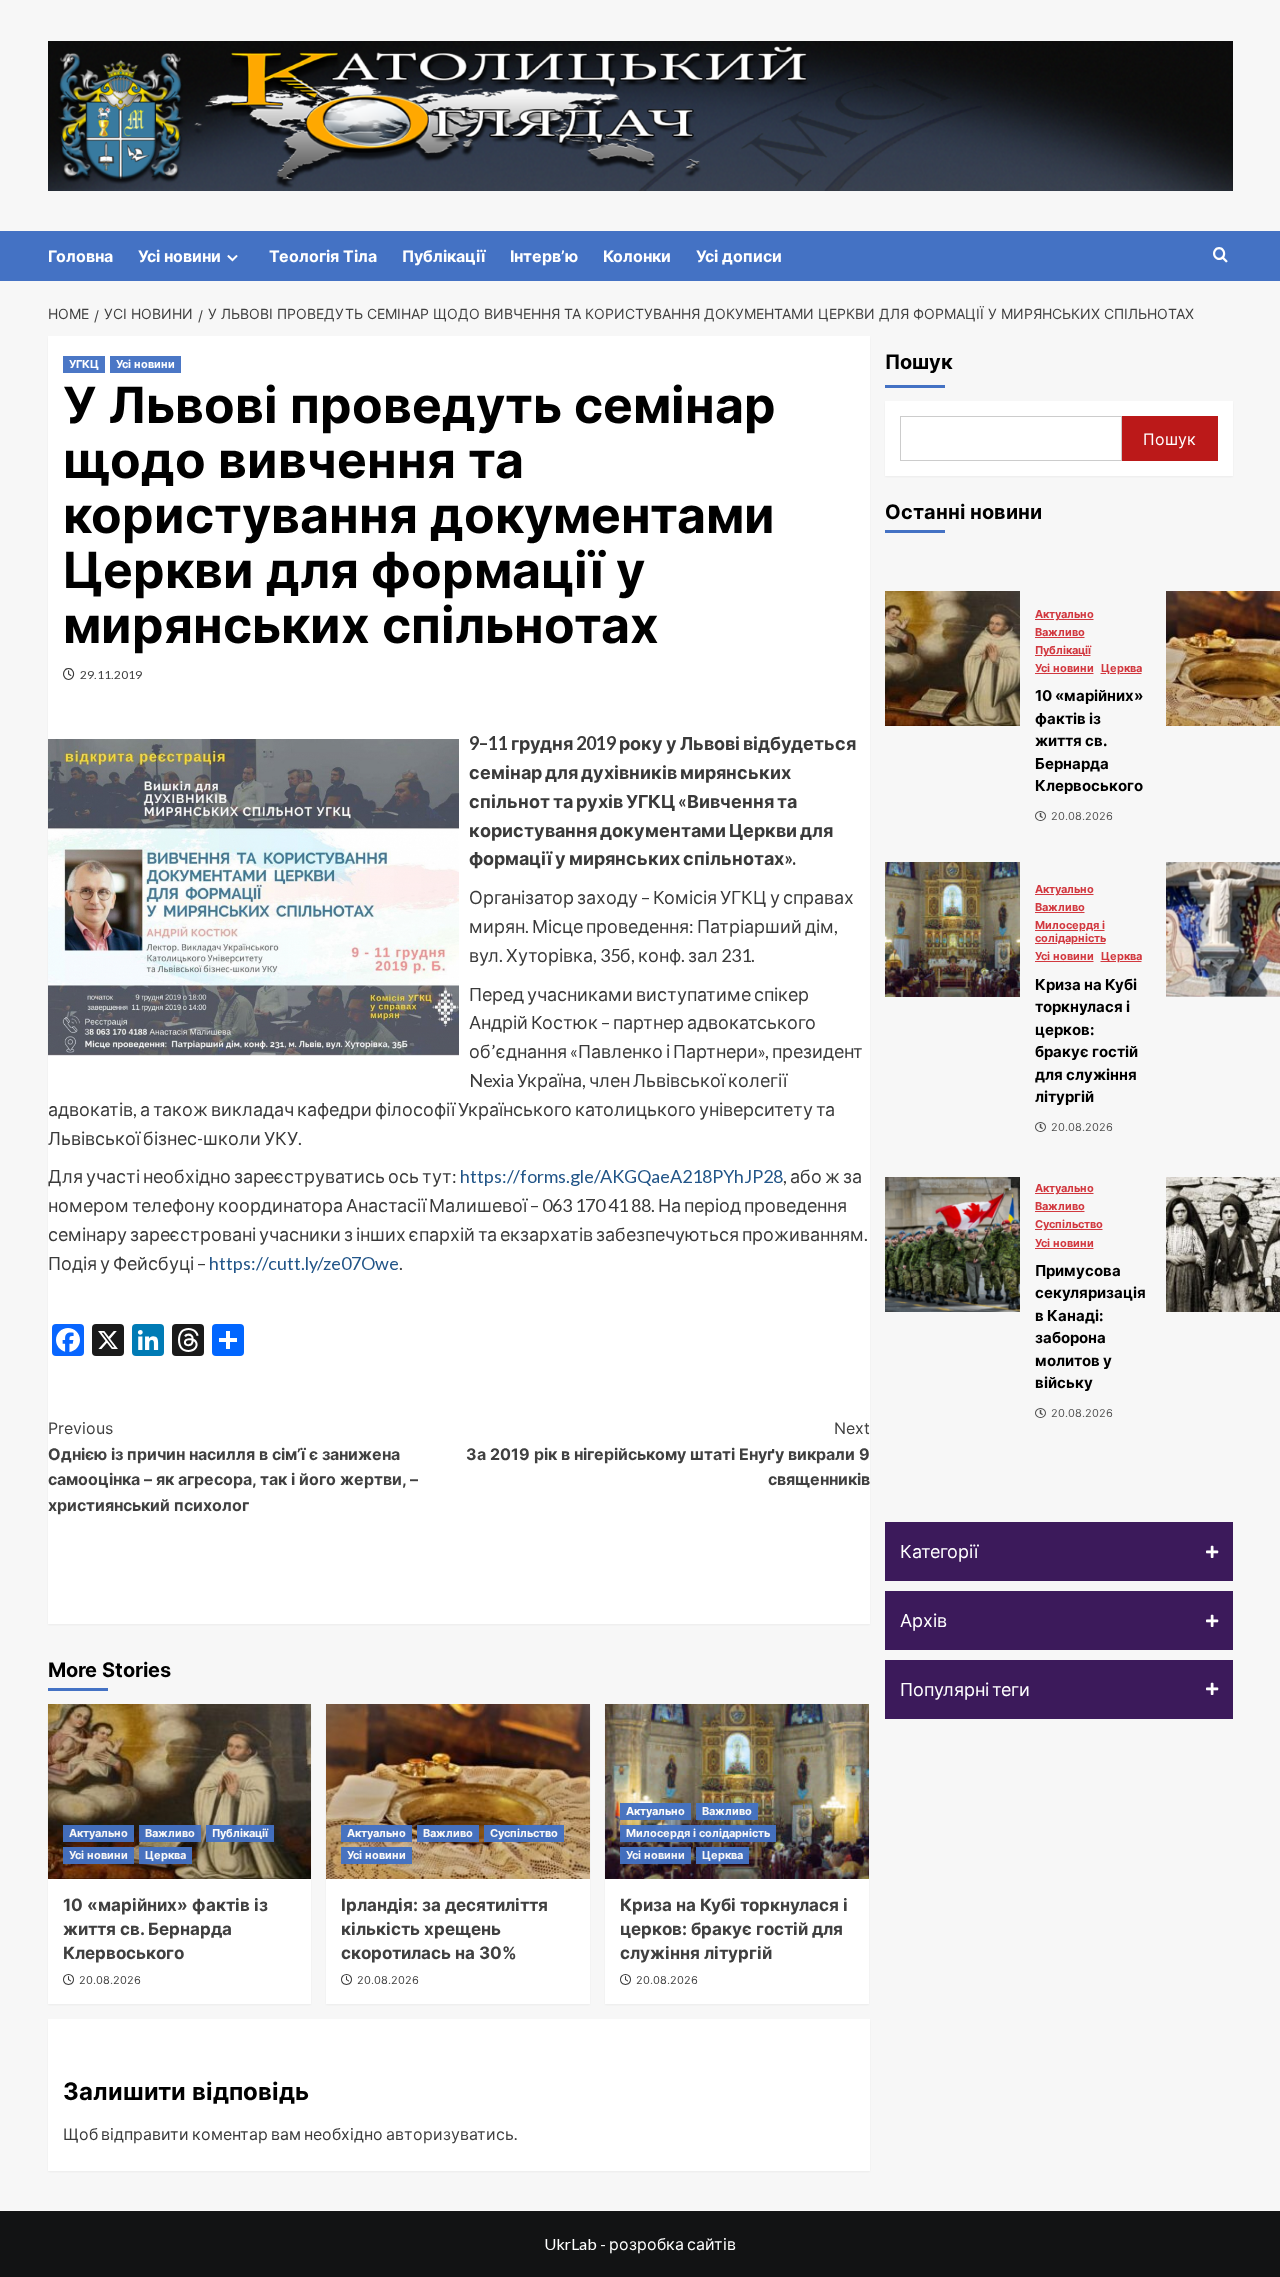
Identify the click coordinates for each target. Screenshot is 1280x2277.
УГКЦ (84, 364)
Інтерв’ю (544, 256)
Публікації (443, 256)
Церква (165, 1855)
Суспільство (524, 1833)
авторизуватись (450, 2133)
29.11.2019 (111, 674)
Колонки (637, 256)
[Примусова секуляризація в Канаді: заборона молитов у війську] (952, 1244)
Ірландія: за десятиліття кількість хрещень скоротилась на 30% (444, 1929)
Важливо (170, 1833)
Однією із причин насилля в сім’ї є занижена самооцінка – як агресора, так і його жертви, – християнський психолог (233, 1466)
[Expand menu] (232, 257)
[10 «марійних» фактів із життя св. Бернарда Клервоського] (180, 1791)
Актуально (98, 1833)
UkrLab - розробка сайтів (640, 2243)
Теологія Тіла (323, 256)
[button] (1059, 1551)
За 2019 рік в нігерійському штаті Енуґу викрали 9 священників (668, 1453)
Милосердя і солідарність (698, 1833)
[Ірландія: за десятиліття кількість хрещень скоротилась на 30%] (458, 1791)
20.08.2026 (110, 1980)
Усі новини (179, 256)
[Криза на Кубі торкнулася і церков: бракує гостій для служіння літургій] (952, 929)
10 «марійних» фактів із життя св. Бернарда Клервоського (165, 1929)
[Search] (1220, 255)
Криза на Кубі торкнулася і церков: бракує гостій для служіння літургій (734, 1929)
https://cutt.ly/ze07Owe (304, 1263)
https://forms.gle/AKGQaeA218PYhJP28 (621, 1176)
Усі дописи (739, 256)
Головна (80, 256)
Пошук (919, 362)
